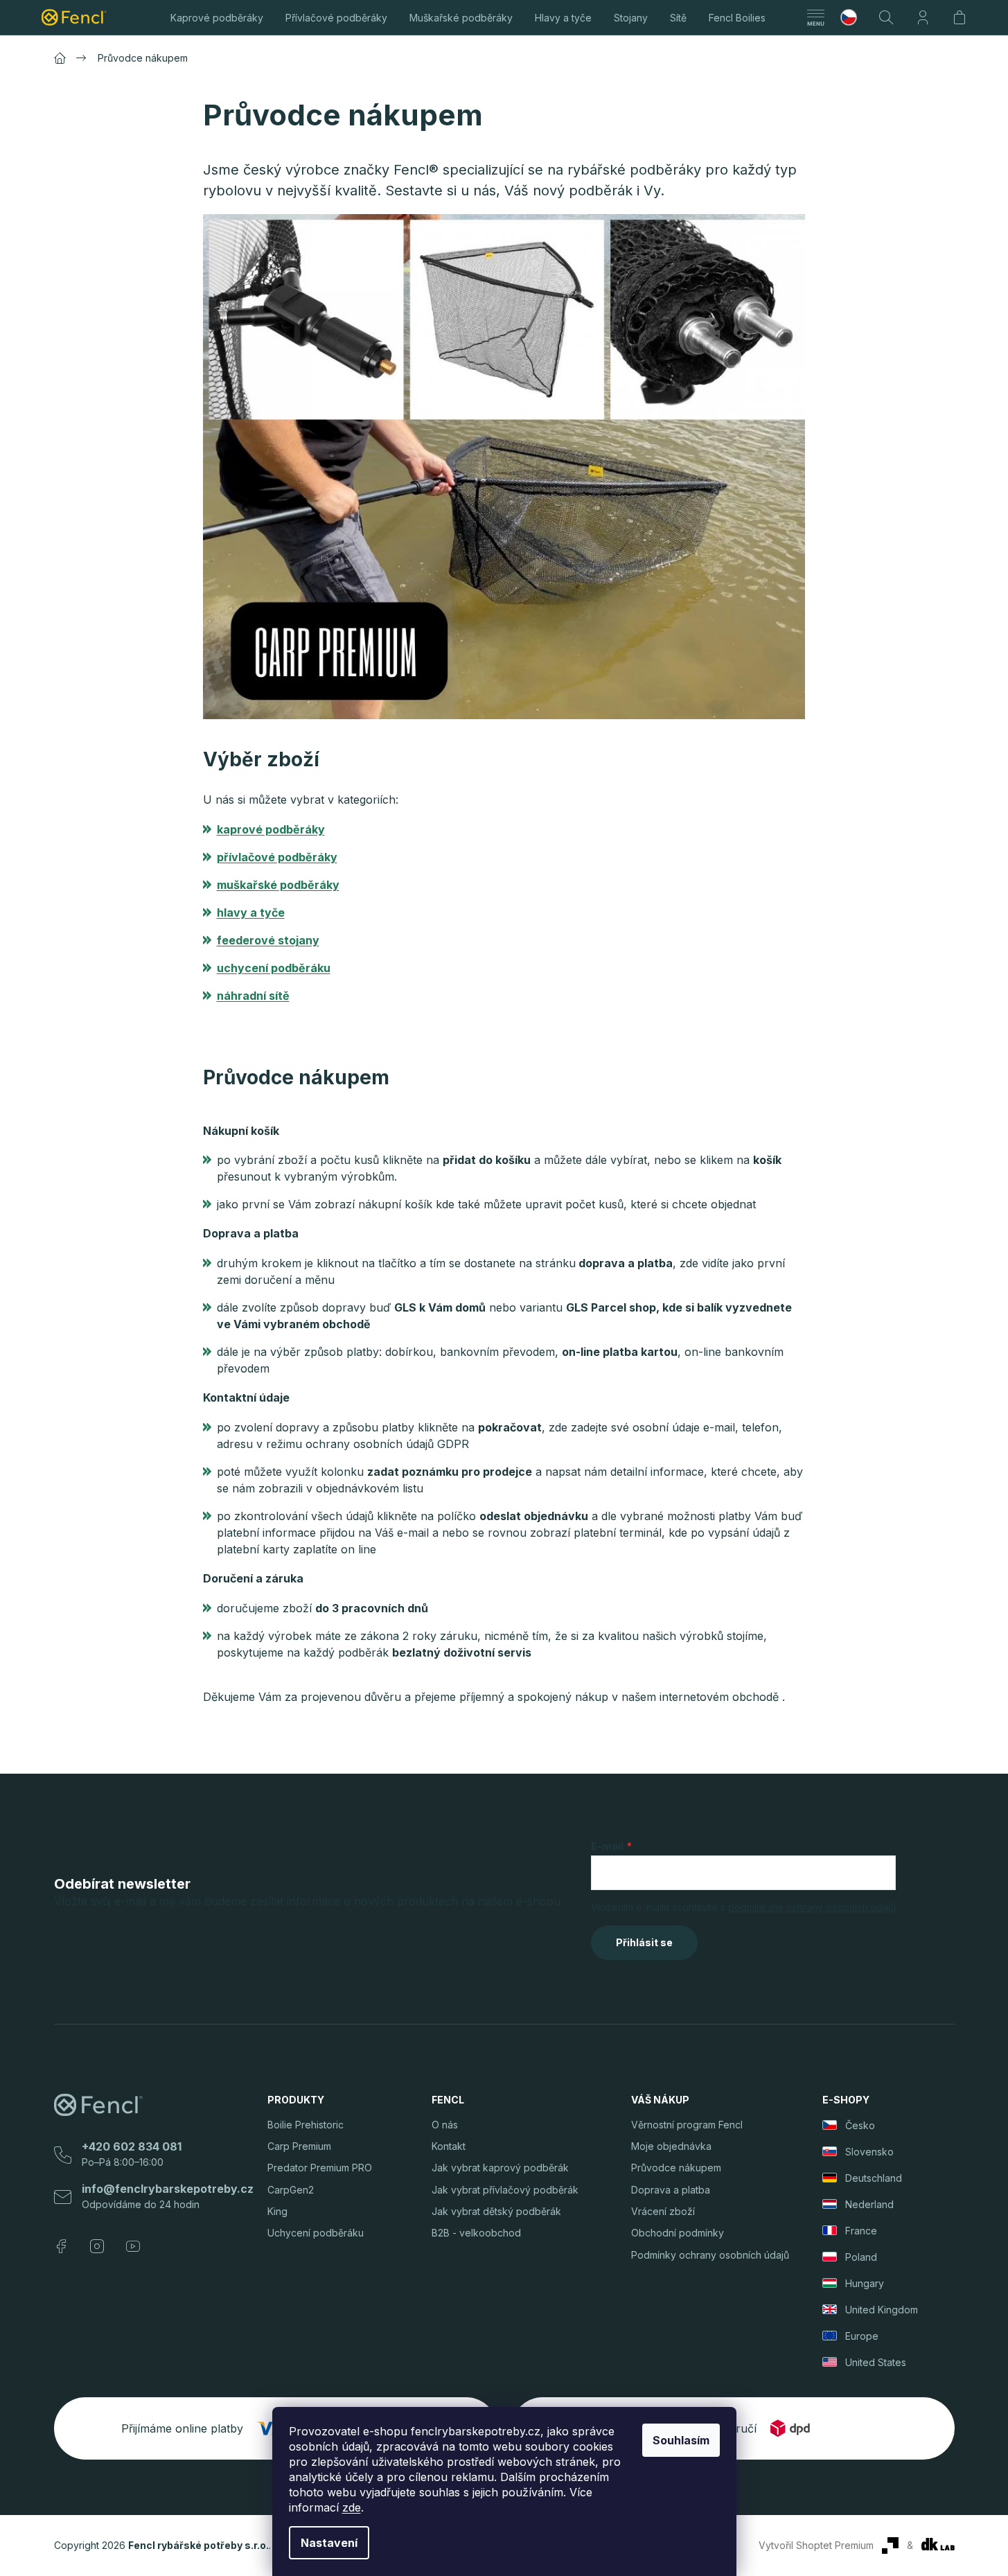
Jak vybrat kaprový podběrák (500, 2168)
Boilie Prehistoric (306, 2125)
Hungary (865, 2283)
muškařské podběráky (278, 885)
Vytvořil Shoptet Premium (816, 2545)
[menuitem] (217, 17)
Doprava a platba (671, 2190)
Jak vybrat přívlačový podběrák (505, 2190)
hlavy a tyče (251, 912)
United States (876, 2362)
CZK (854, 17)
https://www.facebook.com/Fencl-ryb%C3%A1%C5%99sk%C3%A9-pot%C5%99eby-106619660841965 (61, 2246)
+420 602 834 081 (132, 2146)
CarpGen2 (291, 2190)
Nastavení (329, 2543)
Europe (862, 2336)
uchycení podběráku (274, 968)
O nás (445, 2125)
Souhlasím (681, 2440)
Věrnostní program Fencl (687, 2125)
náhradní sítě (253, 996)
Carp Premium (299, 2146)
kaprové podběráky (271, 829)
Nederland (869, 2204)
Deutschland (874, 2178)
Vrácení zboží (663, 2211)
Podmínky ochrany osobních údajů (710, 2255)
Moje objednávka (671, 2146)
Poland (861, 2257)
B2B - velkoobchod (476, 2233)
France (861, 2231)
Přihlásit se (644, 1942)
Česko (860, 2125)
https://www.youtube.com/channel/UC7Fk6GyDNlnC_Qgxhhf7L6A (133, 2246)
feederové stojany (268, 940)
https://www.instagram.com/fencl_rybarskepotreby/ (97, 2246)
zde (352, 2507)
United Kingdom (882, 2310)
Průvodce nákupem (676, 2168)
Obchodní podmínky (678, 2233)
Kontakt (449, 2146)
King (277, 2211)
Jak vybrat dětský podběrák (496, 2211)
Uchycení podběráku (316, 2233)
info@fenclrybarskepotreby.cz (168, 2189)
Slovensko (869, 2152)
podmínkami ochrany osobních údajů (812, 1907)
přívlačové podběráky (277, 857)
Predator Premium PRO (320, 2168)
